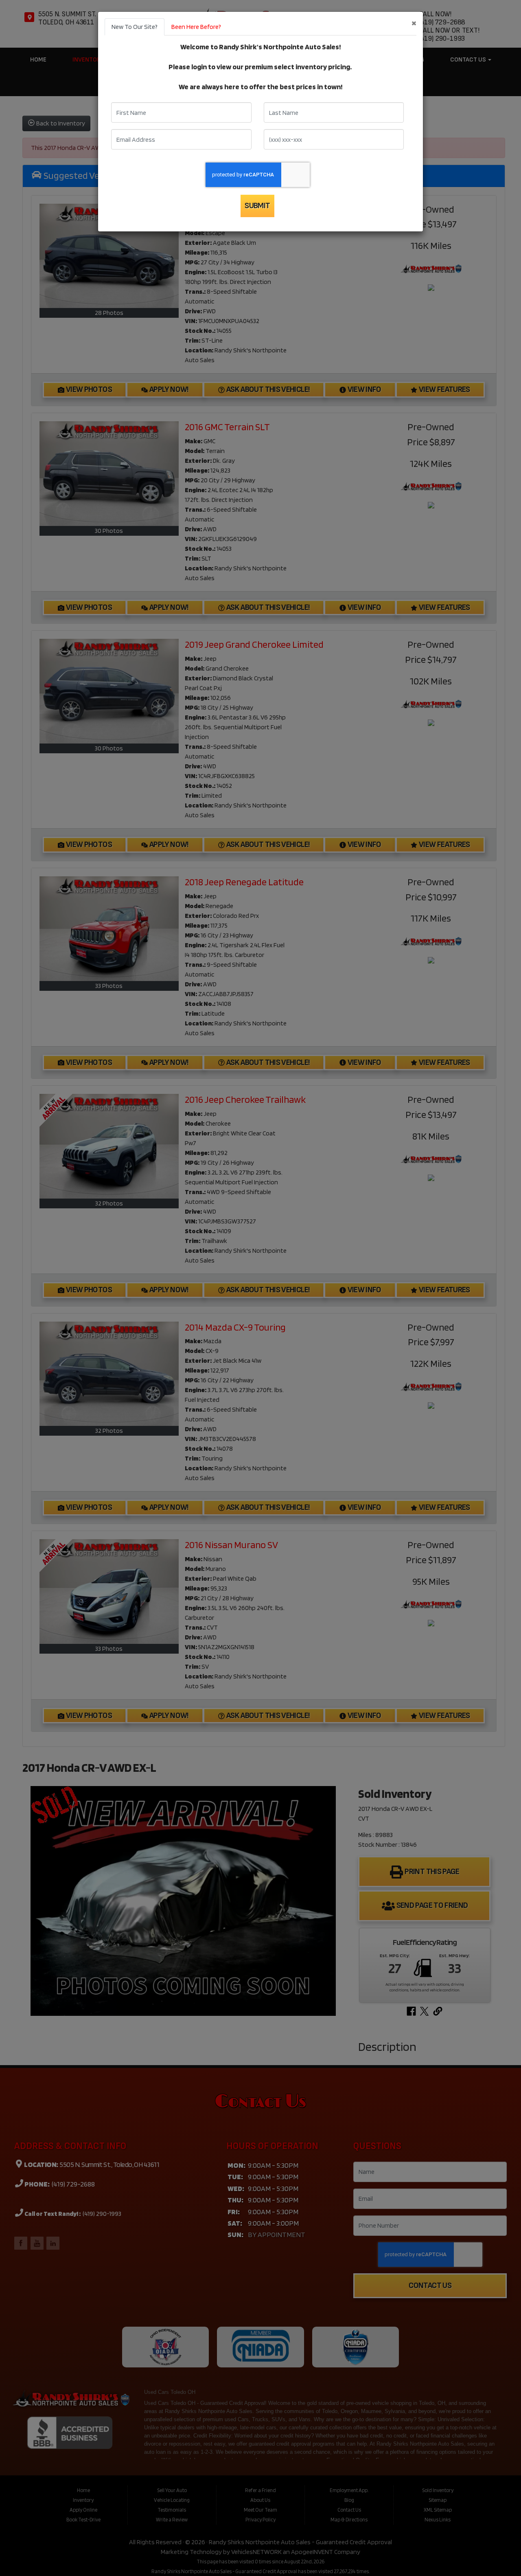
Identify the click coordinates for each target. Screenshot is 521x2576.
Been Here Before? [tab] (196, 27)
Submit (257, 206)
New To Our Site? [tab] (135, 27)
